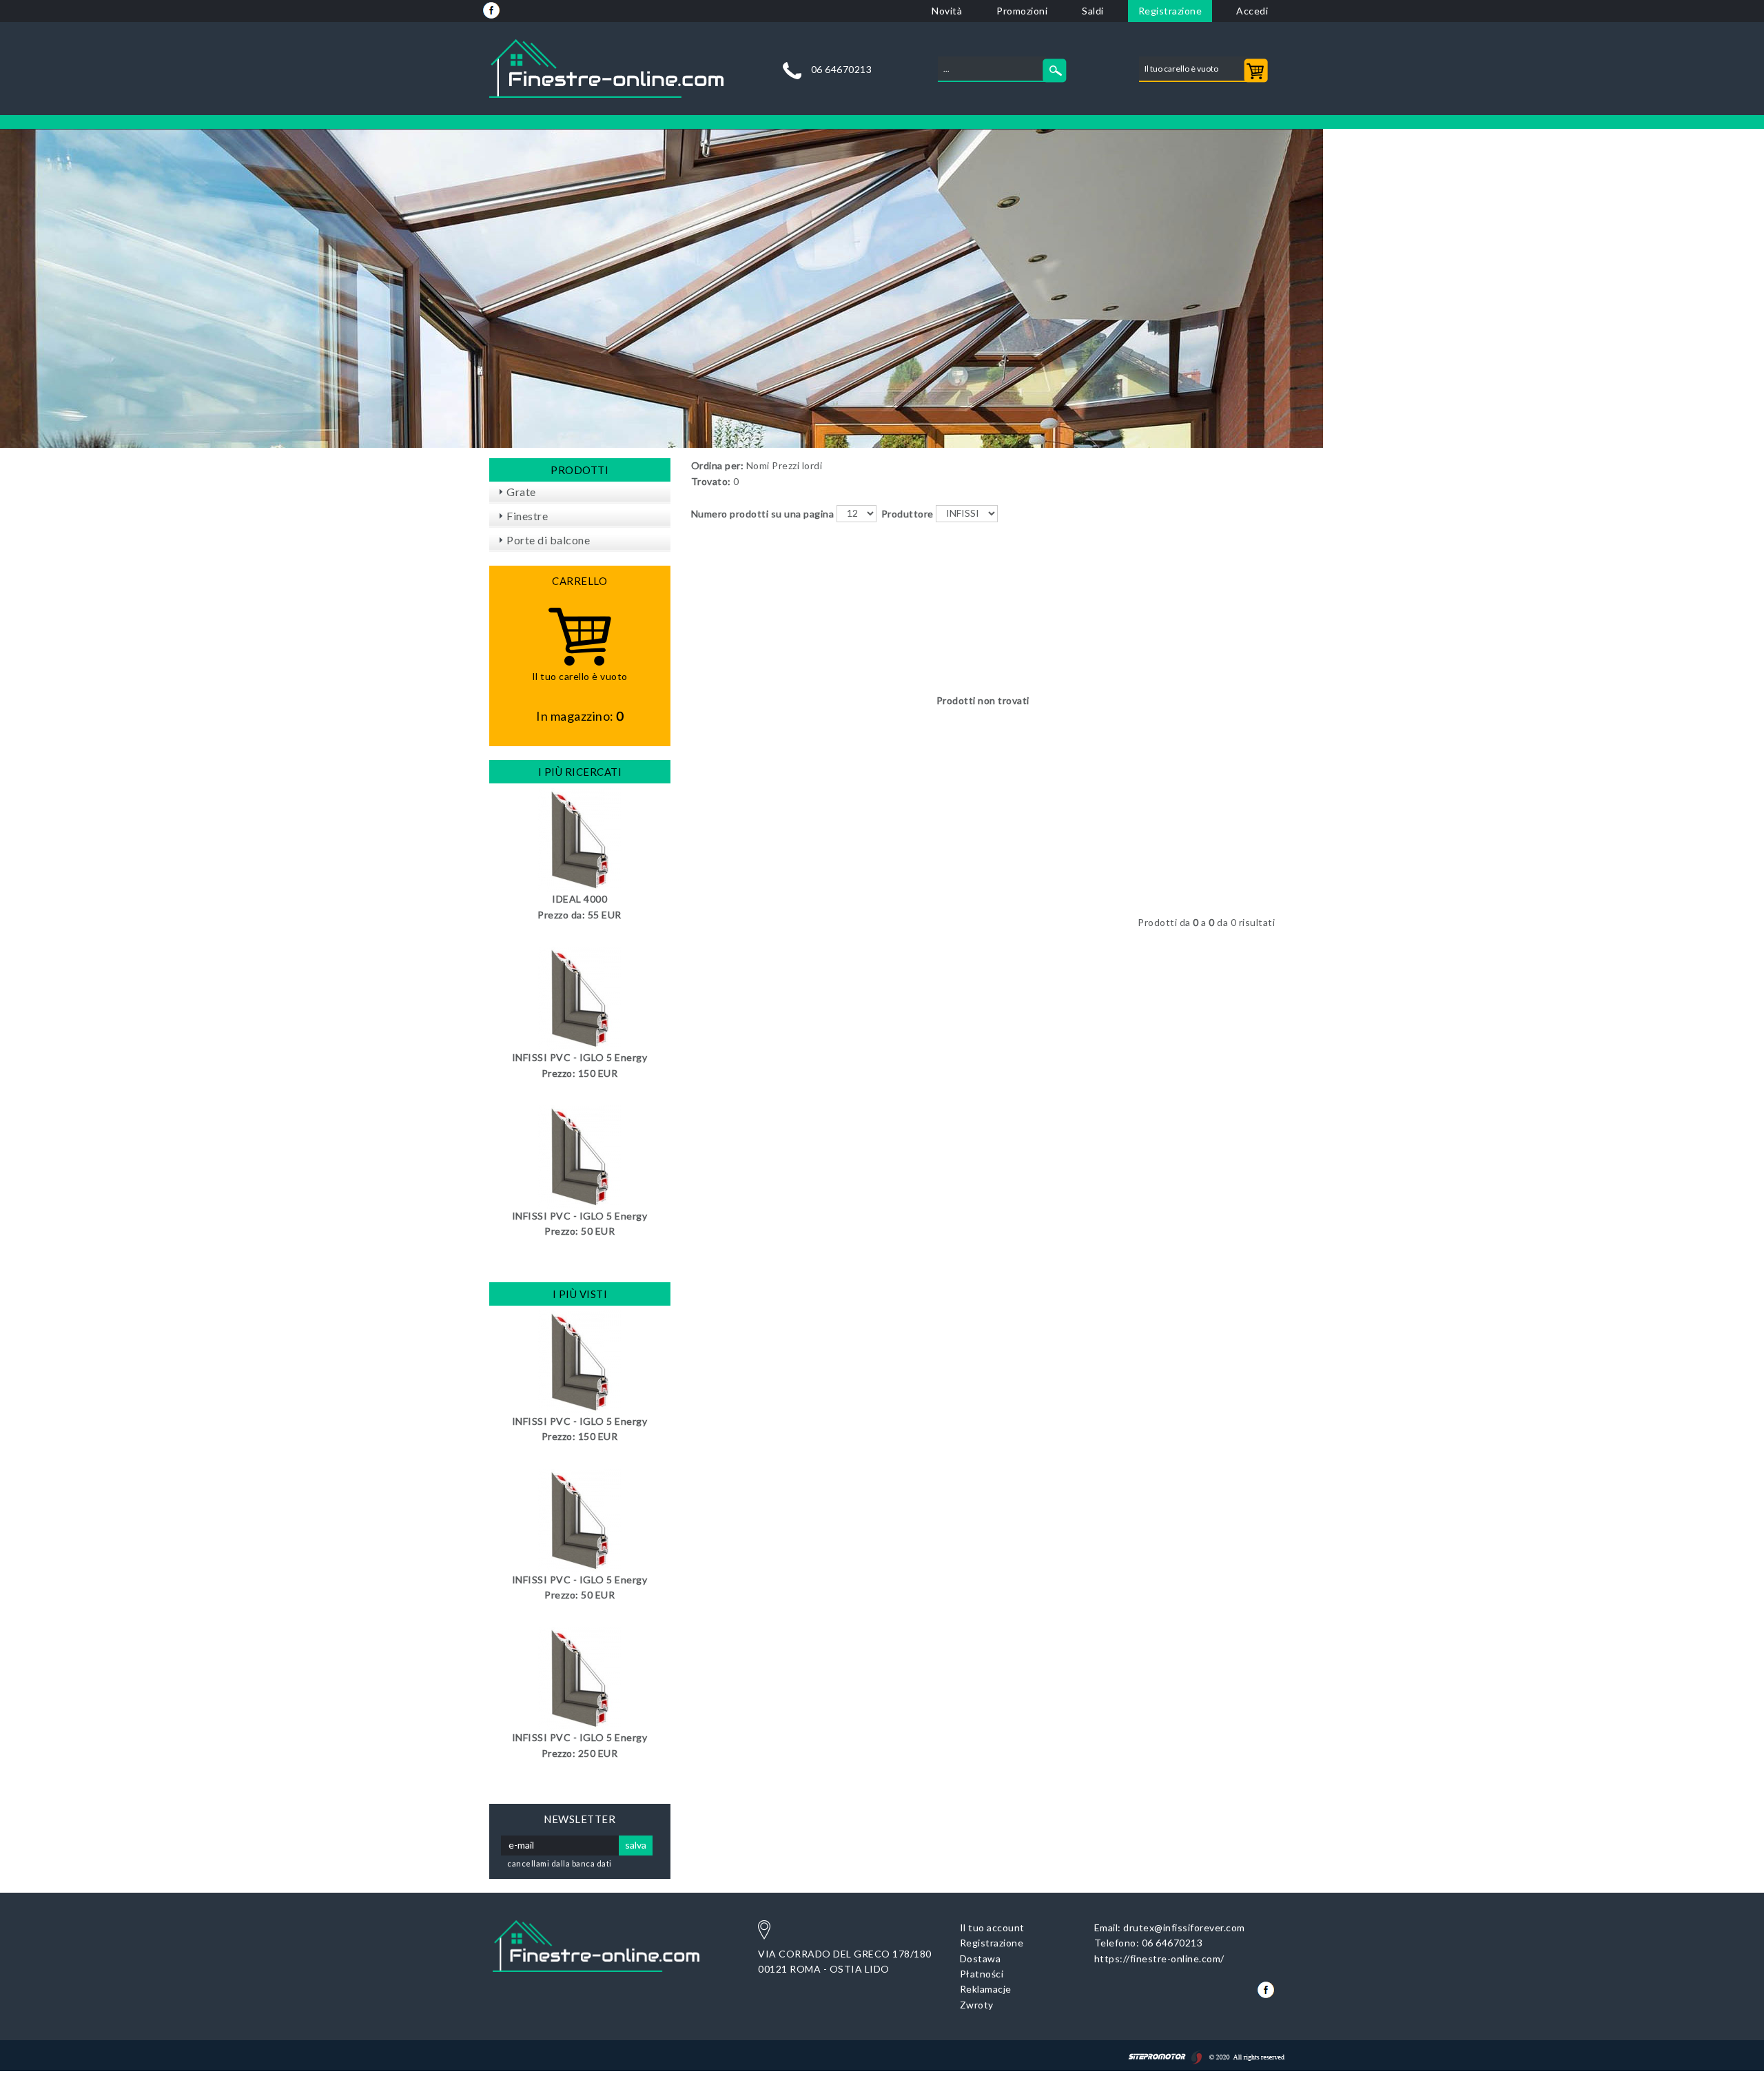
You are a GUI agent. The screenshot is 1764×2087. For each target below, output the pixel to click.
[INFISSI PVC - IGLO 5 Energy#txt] (580, 1360)
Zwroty (977, 2005)
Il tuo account (992, 1927)
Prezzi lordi (797, 465)
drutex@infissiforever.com (1184, 1927)
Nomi (758, 465)
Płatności (982, 1974)
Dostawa (981, 1959)
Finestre (527, 516)
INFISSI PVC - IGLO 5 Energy (580, 1057)
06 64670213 (842, 70)
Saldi (1093, 11)
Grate (521, 492)
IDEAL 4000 (580, 899)
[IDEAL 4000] (580, 839)
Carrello (580, 581)
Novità (947, 11)
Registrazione (1170, 11)
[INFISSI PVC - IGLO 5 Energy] (580, 997)
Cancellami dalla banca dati (560, 1863)
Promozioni (1022, 11)
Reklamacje (986, 1989)
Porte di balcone (548, 540)
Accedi (1252, 11)
